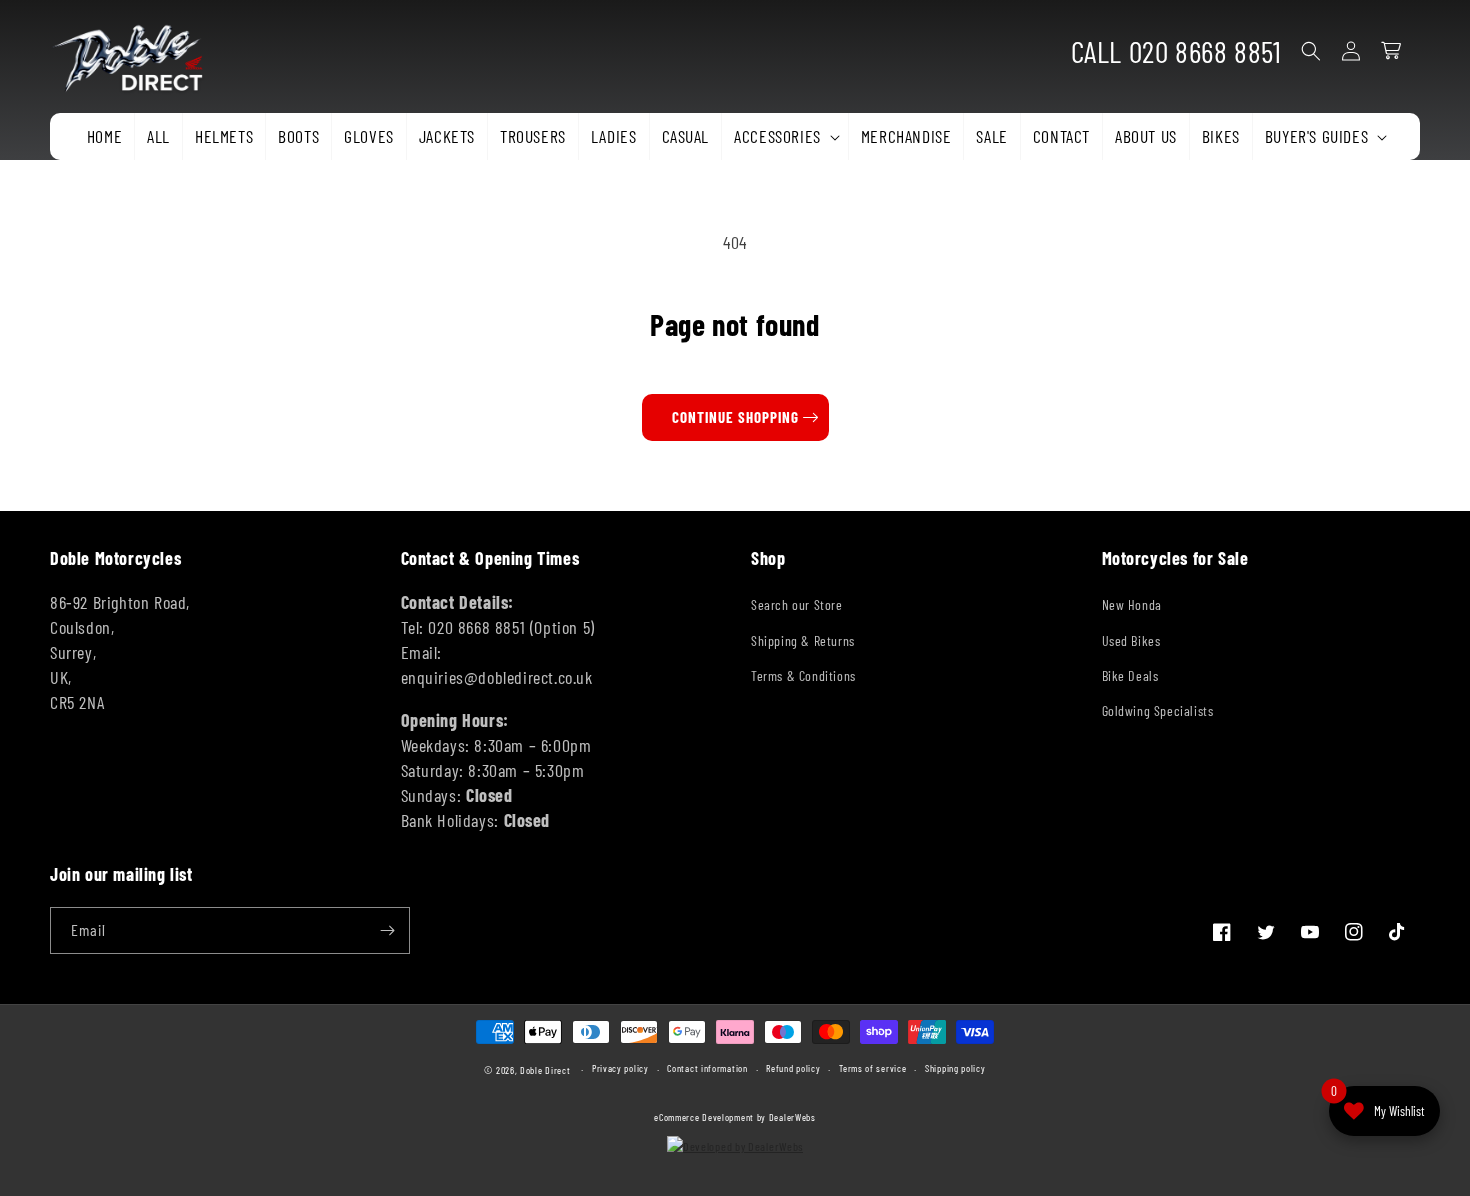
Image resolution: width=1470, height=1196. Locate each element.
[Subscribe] (387, 930)
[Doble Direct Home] (135, 51)
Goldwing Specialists (1158, 710)
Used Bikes (1131, 640)
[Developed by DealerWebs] (735, 1146)
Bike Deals (1130, 675)
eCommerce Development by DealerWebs (735, 1117)
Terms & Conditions (803, 675)
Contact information (707, 1068)
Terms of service (872, 1068)
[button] (785, 136)
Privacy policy (620, 1068)
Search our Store (797, 604)
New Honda (1132, 604)
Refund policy (793, 1068)
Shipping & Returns (803, 640)
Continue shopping (735, 417)
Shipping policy (955, 1068)
